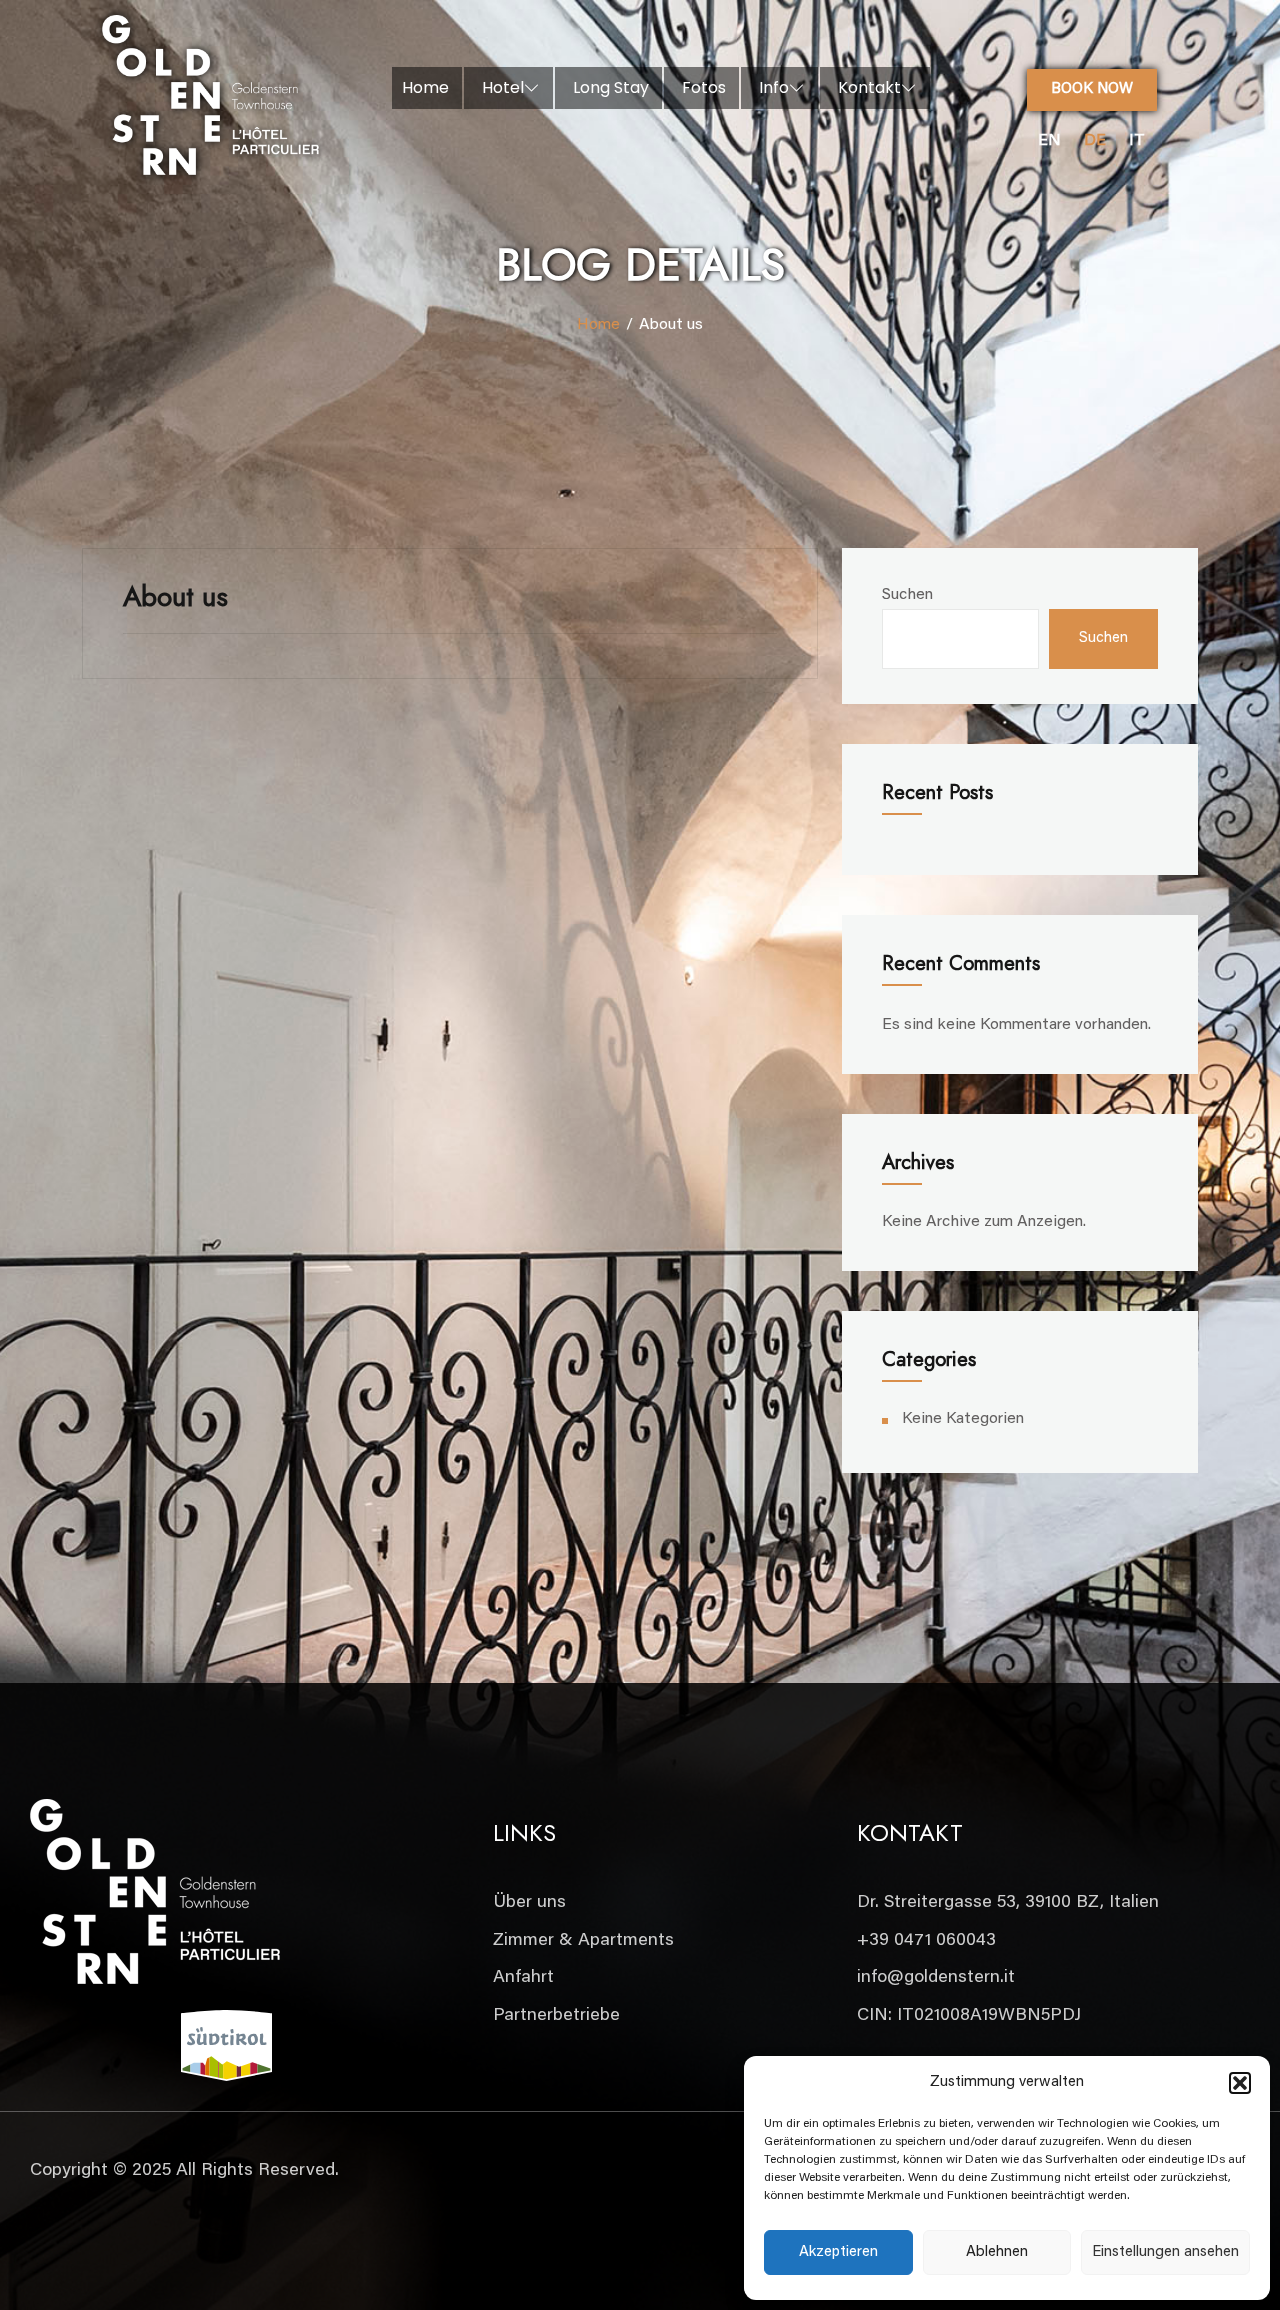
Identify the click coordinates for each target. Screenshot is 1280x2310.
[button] (1240, 2083)
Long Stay (611, 87)
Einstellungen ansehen (1165, 2252)
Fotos (704, 87)
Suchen (907, 595)
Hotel (503, 87)
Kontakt (869, 87)
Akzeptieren (838, 2252)
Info (774, 87)
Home (425, 87)
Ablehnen (997, 2252)
